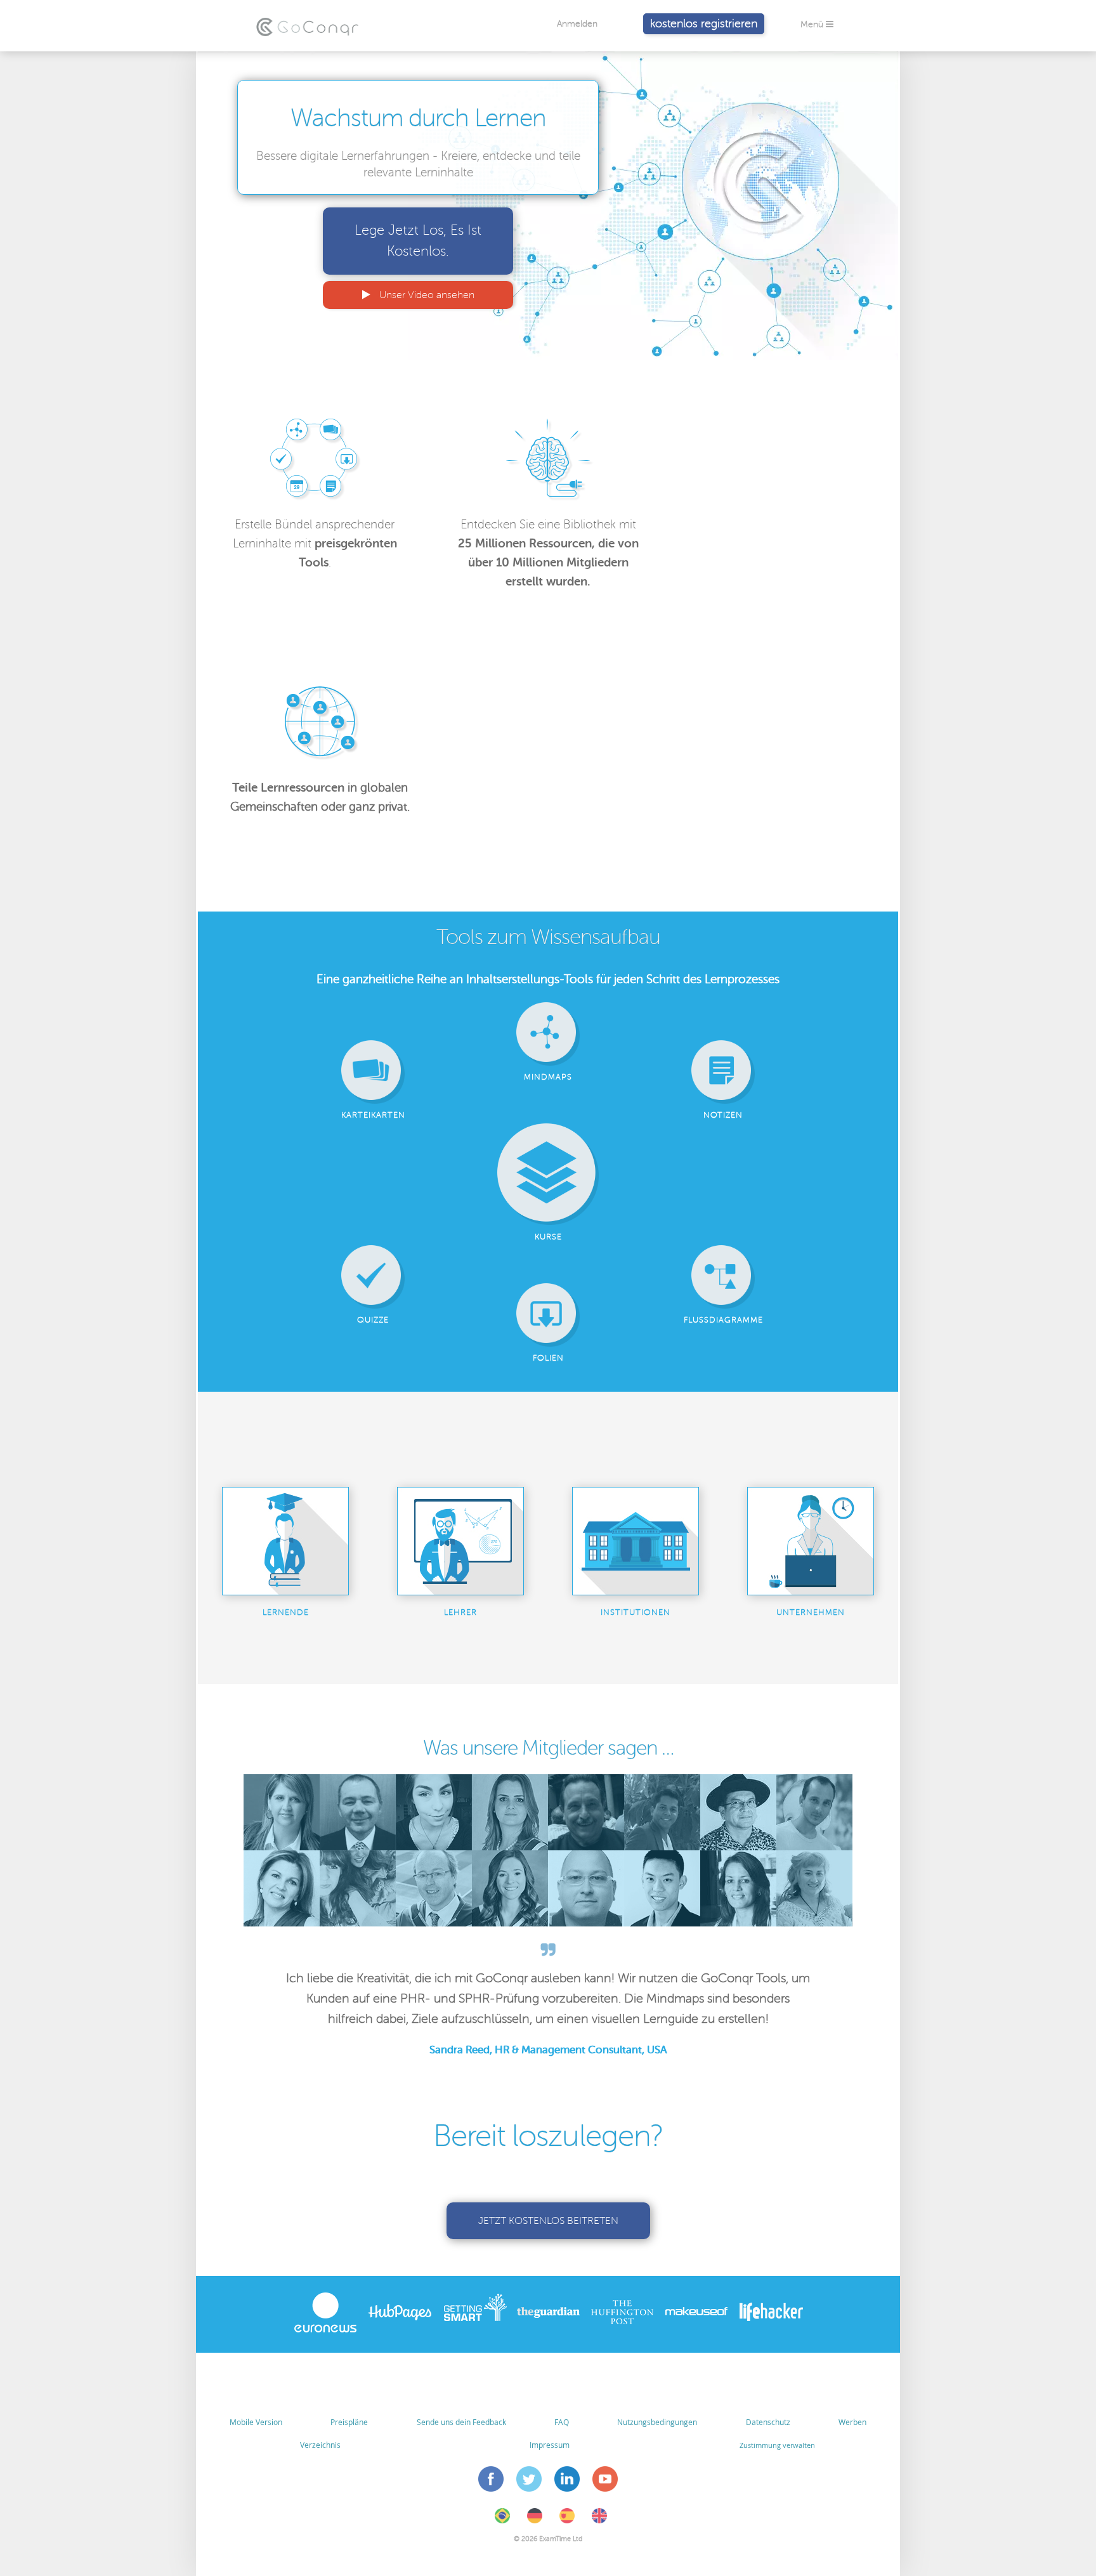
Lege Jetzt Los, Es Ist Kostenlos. (418, 241)
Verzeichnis (320, 2445)
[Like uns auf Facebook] (491, 2481)
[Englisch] (599, 2521)
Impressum (550, 2445)
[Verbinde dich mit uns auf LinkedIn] (567, 2481)
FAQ (562, 2422)
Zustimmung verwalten (777, 2445)
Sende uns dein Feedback (461, 2422)
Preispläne (349, 2422)
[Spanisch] (567, 2521)
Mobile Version (256, 2422)
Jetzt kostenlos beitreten (548, 2221)
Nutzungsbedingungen (657, 2422)
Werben (852, 2422)
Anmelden (577, 24)
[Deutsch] (535, 2521)
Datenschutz (768, 2422)
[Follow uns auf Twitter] (529, 2481)
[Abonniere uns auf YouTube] (605, 2481)
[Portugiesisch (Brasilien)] (502, 2521)
